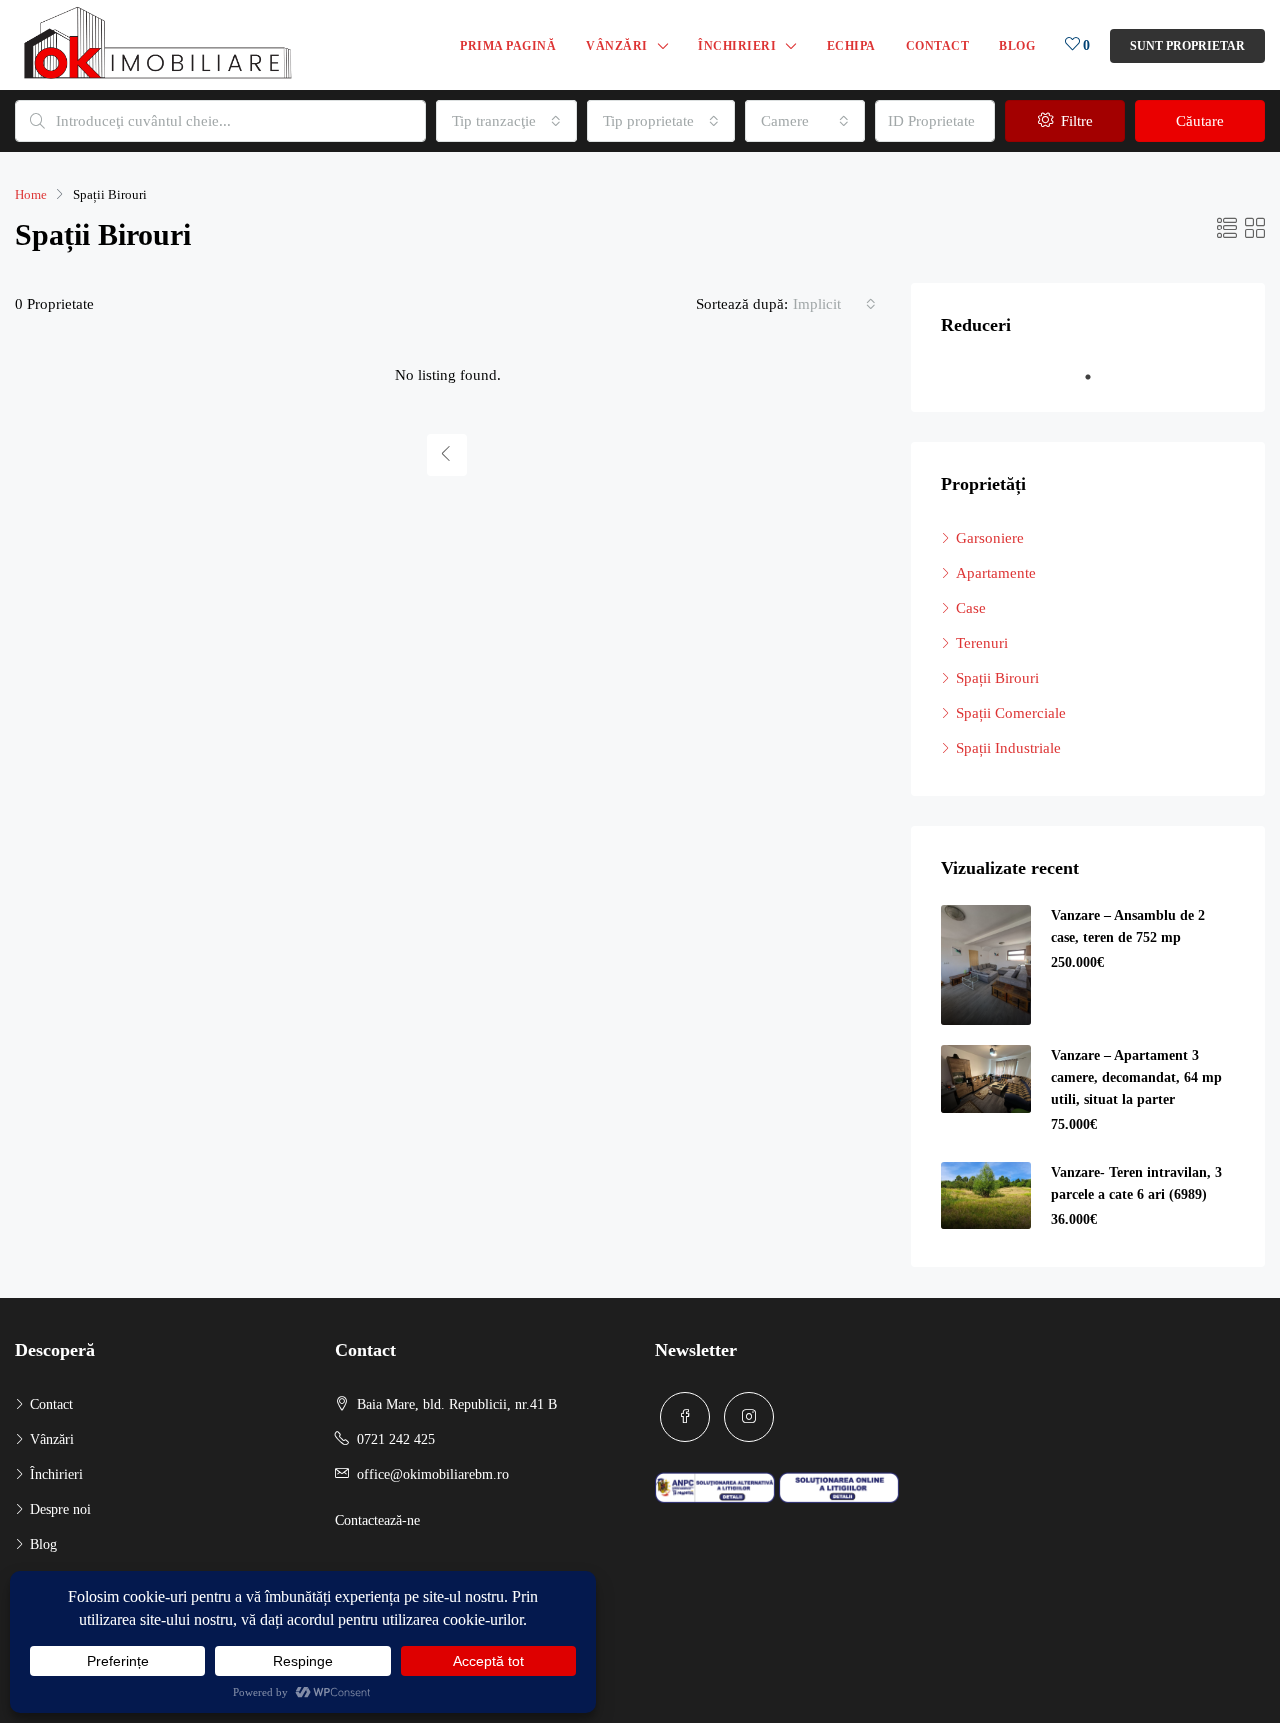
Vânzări (617, 46)
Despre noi (60, 1509)
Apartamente (996, 573)
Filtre (1075, 121)
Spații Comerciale (1011, 713)
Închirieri (737, 46)
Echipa (851, 46)
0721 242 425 (396, 1439)
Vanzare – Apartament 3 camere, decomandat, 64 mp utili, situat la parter (1136, 1077)
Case (971, 608)
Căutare (1200, 121)
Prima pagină (508, 46)
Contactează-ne (377, 1520)
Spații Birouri (997, 678)
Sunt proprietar (1187, 46)
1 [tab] (1098, 377)
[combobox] (506, 121)
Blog (1017, 46)
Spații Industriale (1008, 748)
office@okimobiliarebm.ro (433, 1474)
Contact (938, 46)
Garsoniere (990, 538)
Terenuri (982, 643)
